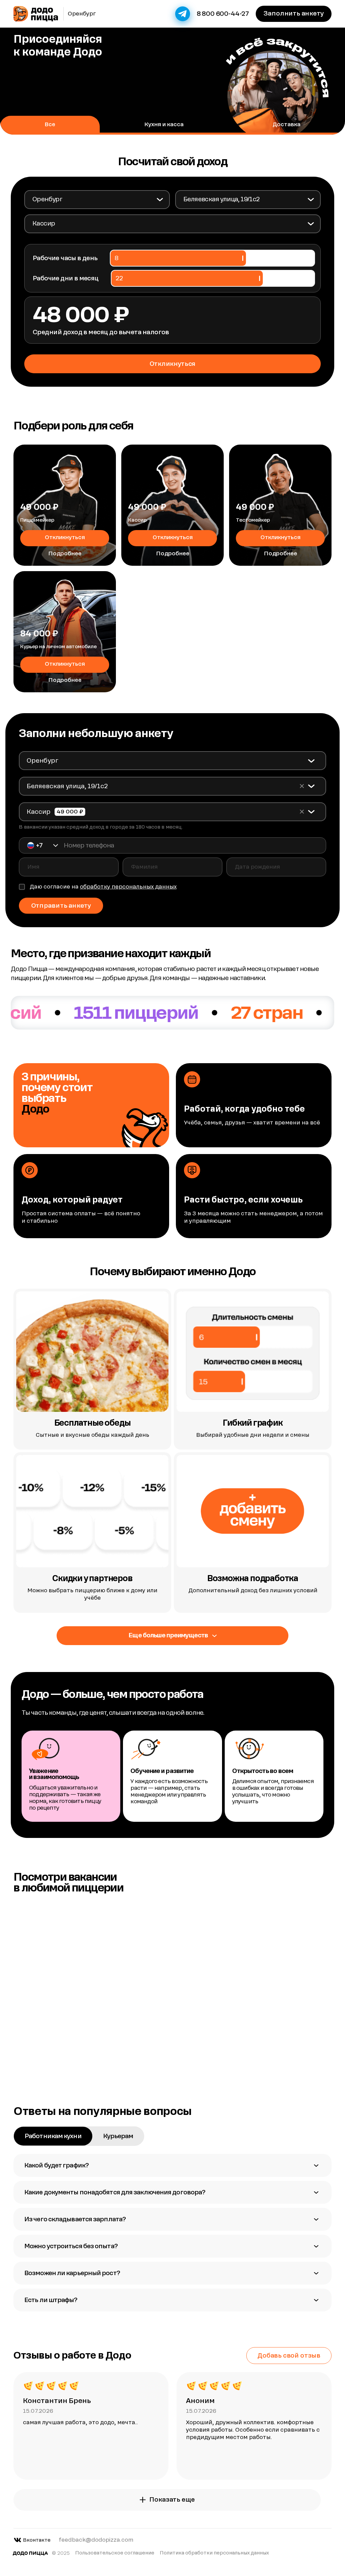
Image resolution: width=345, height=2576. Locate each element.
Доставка (287, 124)
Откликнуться (65, 537)
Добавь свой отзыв (289, 2355)
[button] (43, 845)
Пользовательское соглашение (115, 2553)
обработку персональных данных (128, 887)
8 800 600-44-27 (223, 14)
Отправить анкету (61, 906)
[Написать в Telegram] (183, 14)
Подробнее (65, 553)
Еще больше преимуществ (168, 1635)
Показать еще (172, 2499)
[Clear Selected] (302, 786)
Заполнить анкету (293, 13)
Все (50, 124)
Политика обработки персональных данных (214, 2553)
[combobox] (97, 199)
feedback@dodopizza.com (96, 2540)
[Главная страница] (36, 14)
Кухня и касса (164, 124)
